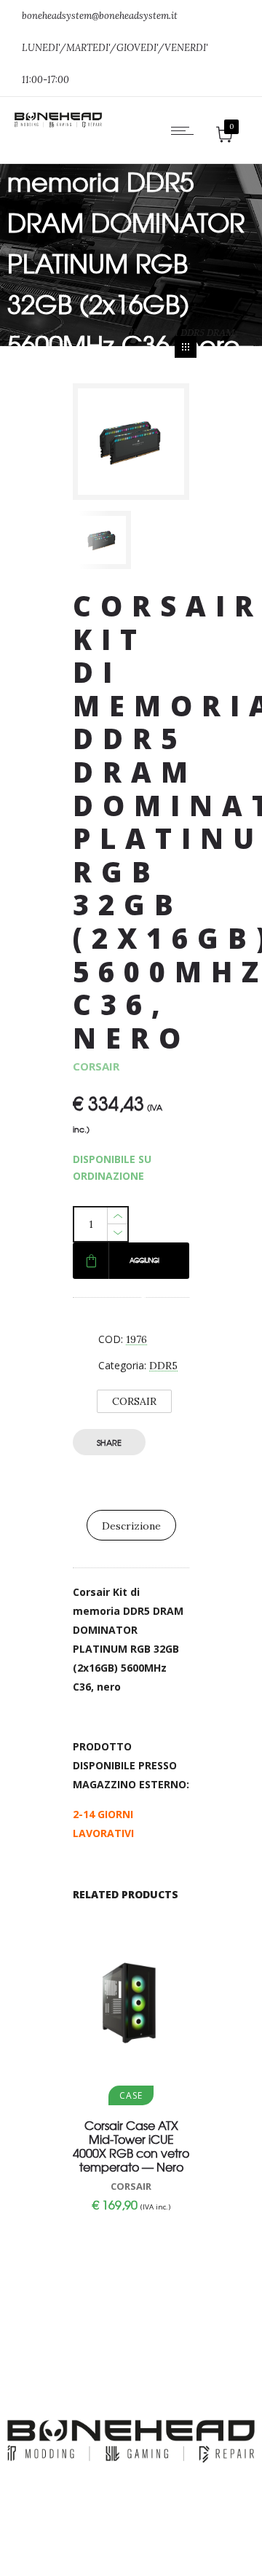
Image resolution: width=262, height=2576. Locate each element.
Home (20, 333)
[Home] (58, 124)
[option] (102, 540)
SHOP (55, 333)
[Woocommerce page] (186, 347)
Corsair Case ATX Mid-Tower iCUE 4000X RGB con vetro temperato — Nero (131, 2146)
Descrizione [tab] (131, 1526)
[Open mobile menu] (186, 130)
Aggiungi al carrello (144, 1267)
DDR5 (163, 1366)
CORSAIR (134, 1401)
